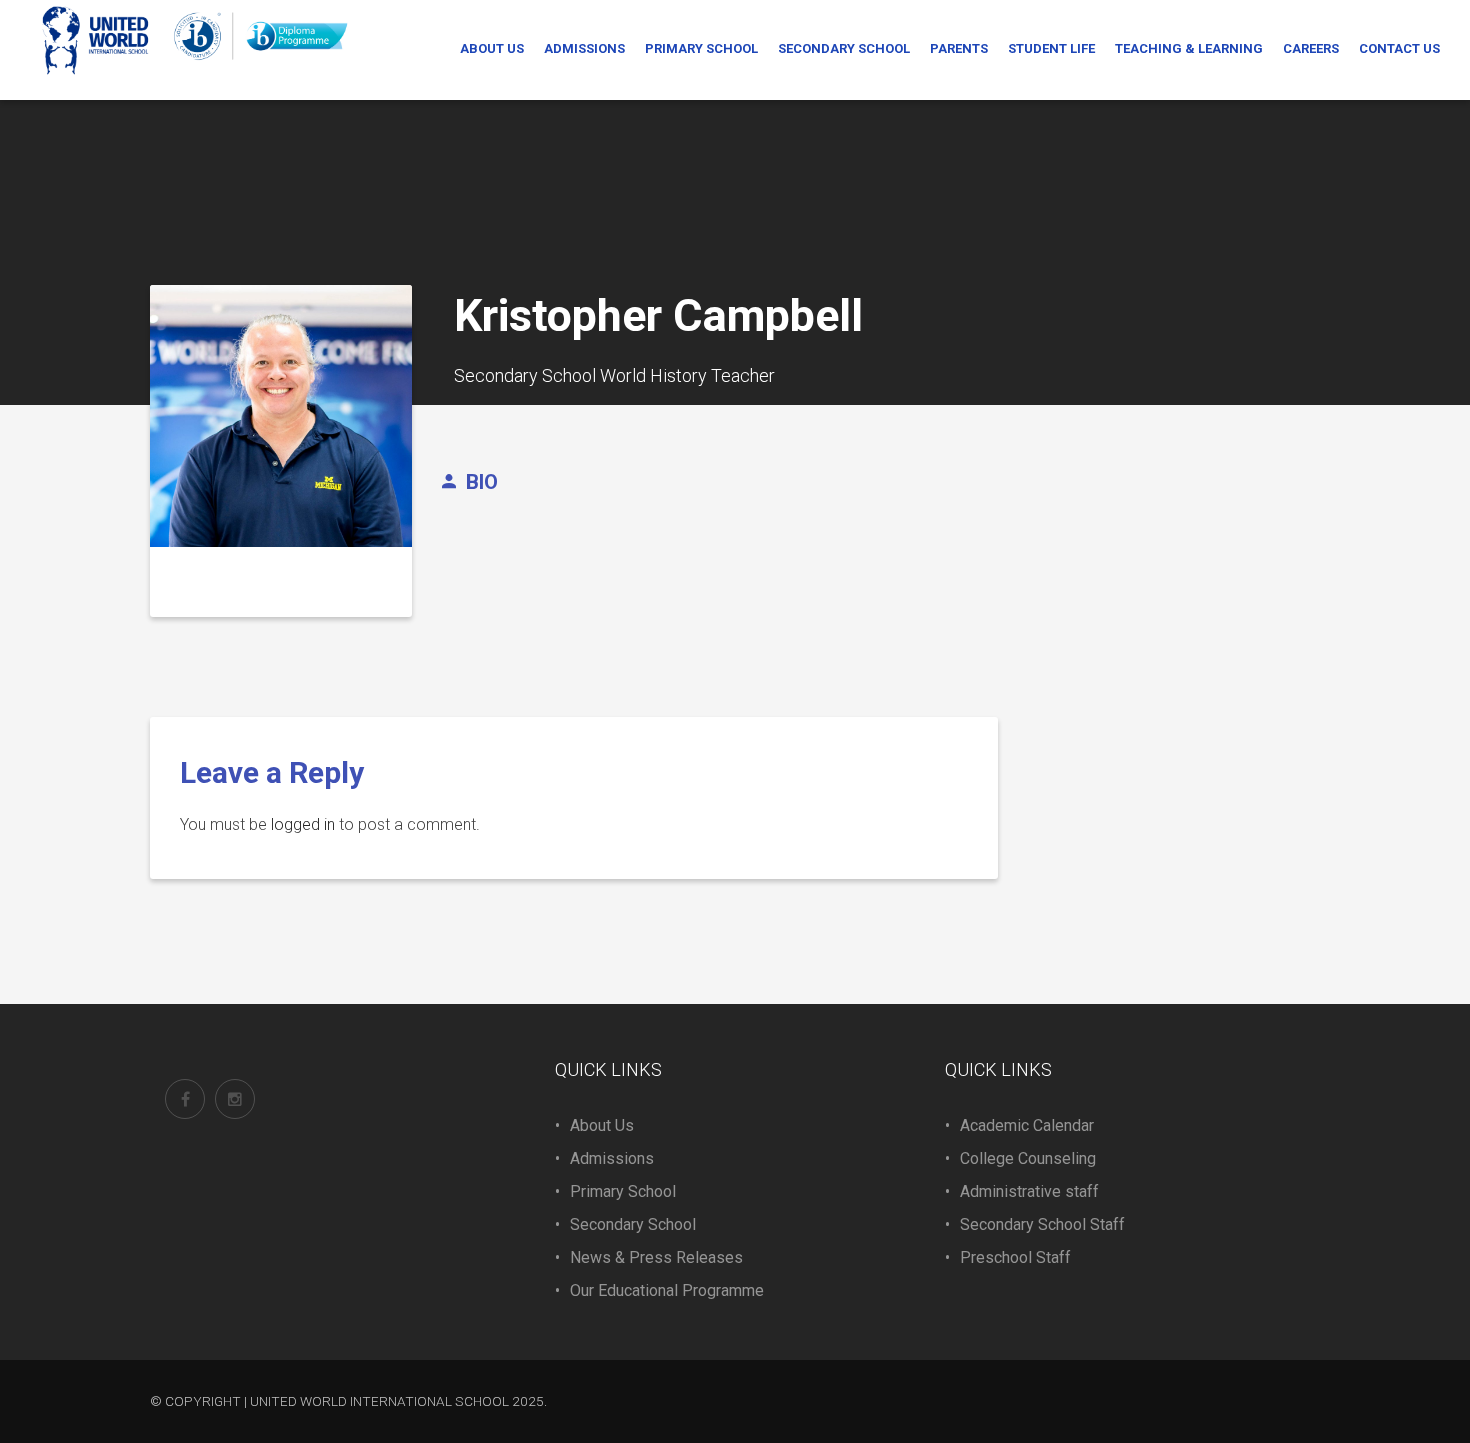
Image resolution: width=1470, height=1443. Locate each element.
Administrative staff (1029, 1191)
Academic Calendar (1027, 1125)
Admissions (612, 1158)
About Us (602, 1125)
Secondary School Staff (1042, 1224)
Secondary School (633, 1224)
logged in (303, 824)
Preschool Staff (1015, 1257)
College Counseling (1028, 1158)
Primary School (623, 1191)
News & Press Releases (656, 1257)
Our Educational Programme (667, 1290)
